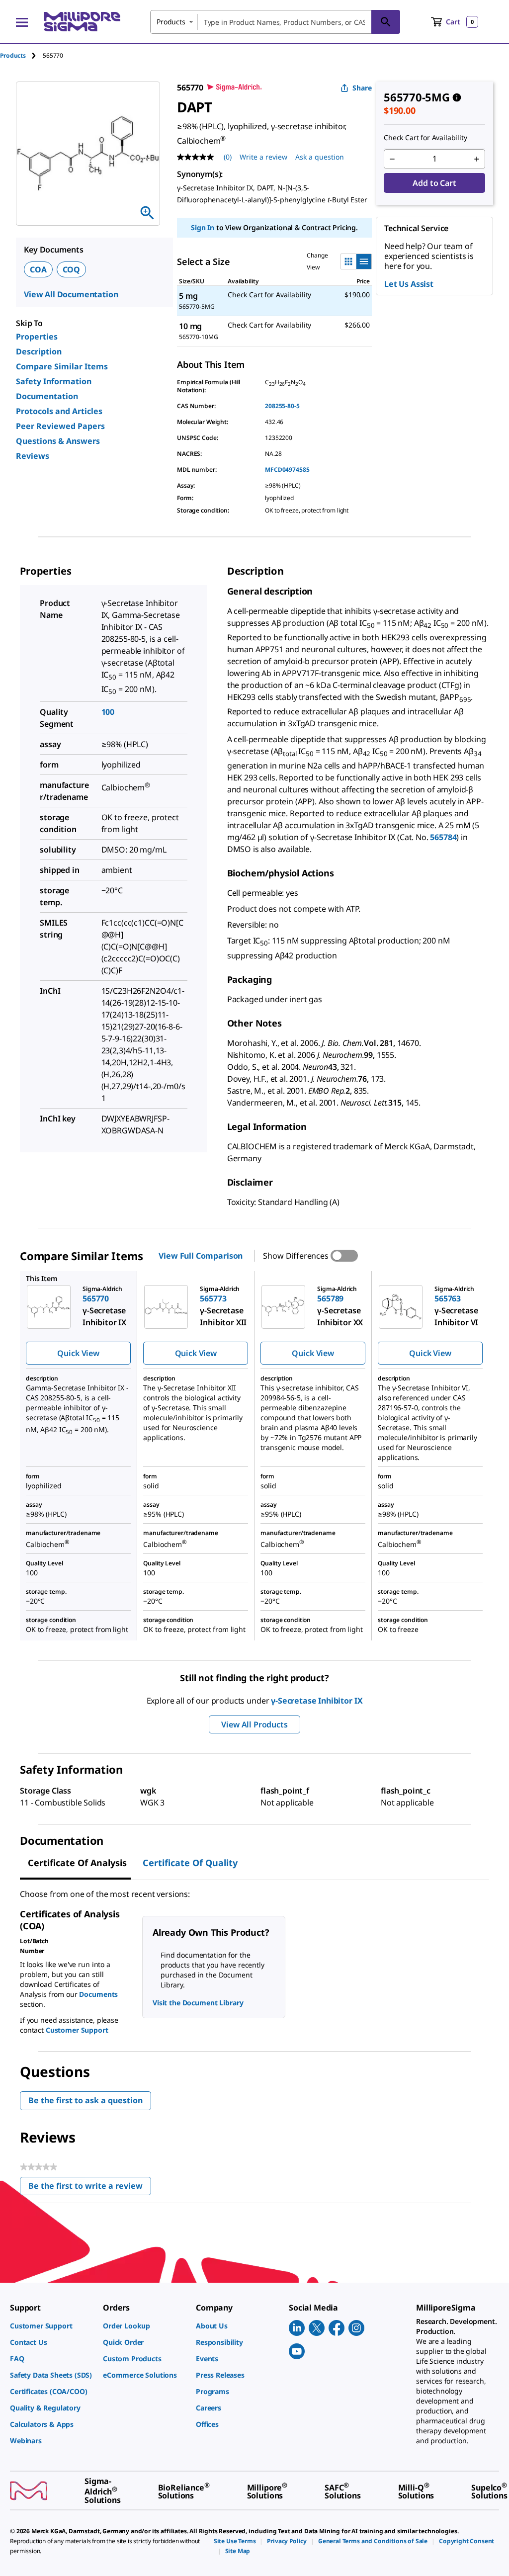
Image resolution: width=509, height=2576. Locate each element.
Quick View (78, 1353)
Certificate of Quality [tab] (190, 1863)
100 (108, 712)
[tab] (21, 55)
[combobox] (275, 22)
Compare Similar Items (62, 366)
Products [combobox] (171, 22)
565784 (443, 837)
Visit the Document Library (198, 2003)
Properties (37, 337)
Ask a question (320, 157)
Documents (98, 1994)
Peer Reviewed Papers (60, 426)
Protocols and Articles (59, 411)
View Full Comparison (201, 1256)
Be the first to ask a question (85, 2100)
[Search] (386, 22)
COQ (72, 269)
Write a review (263, 157)
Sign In (203, 227)
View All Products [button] (254, 1724)
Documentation (47, 396)
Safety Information (54, 381)
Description (39, 351)
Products (13, 55)
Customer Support (77, 2030)
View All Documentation (71, 294)
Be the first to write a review (90, 2188)
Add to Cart (434, 183)
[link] (51, 2326)
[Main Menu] (22, 22)
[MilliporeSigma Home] (82, 22)
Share (362, 88)
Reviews (33, 456)
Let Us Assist (409, 284)
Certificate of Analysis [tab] (77, 1863)
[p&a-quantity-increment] (477, 159)
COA (38, 269)
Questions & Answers (58, 441)
